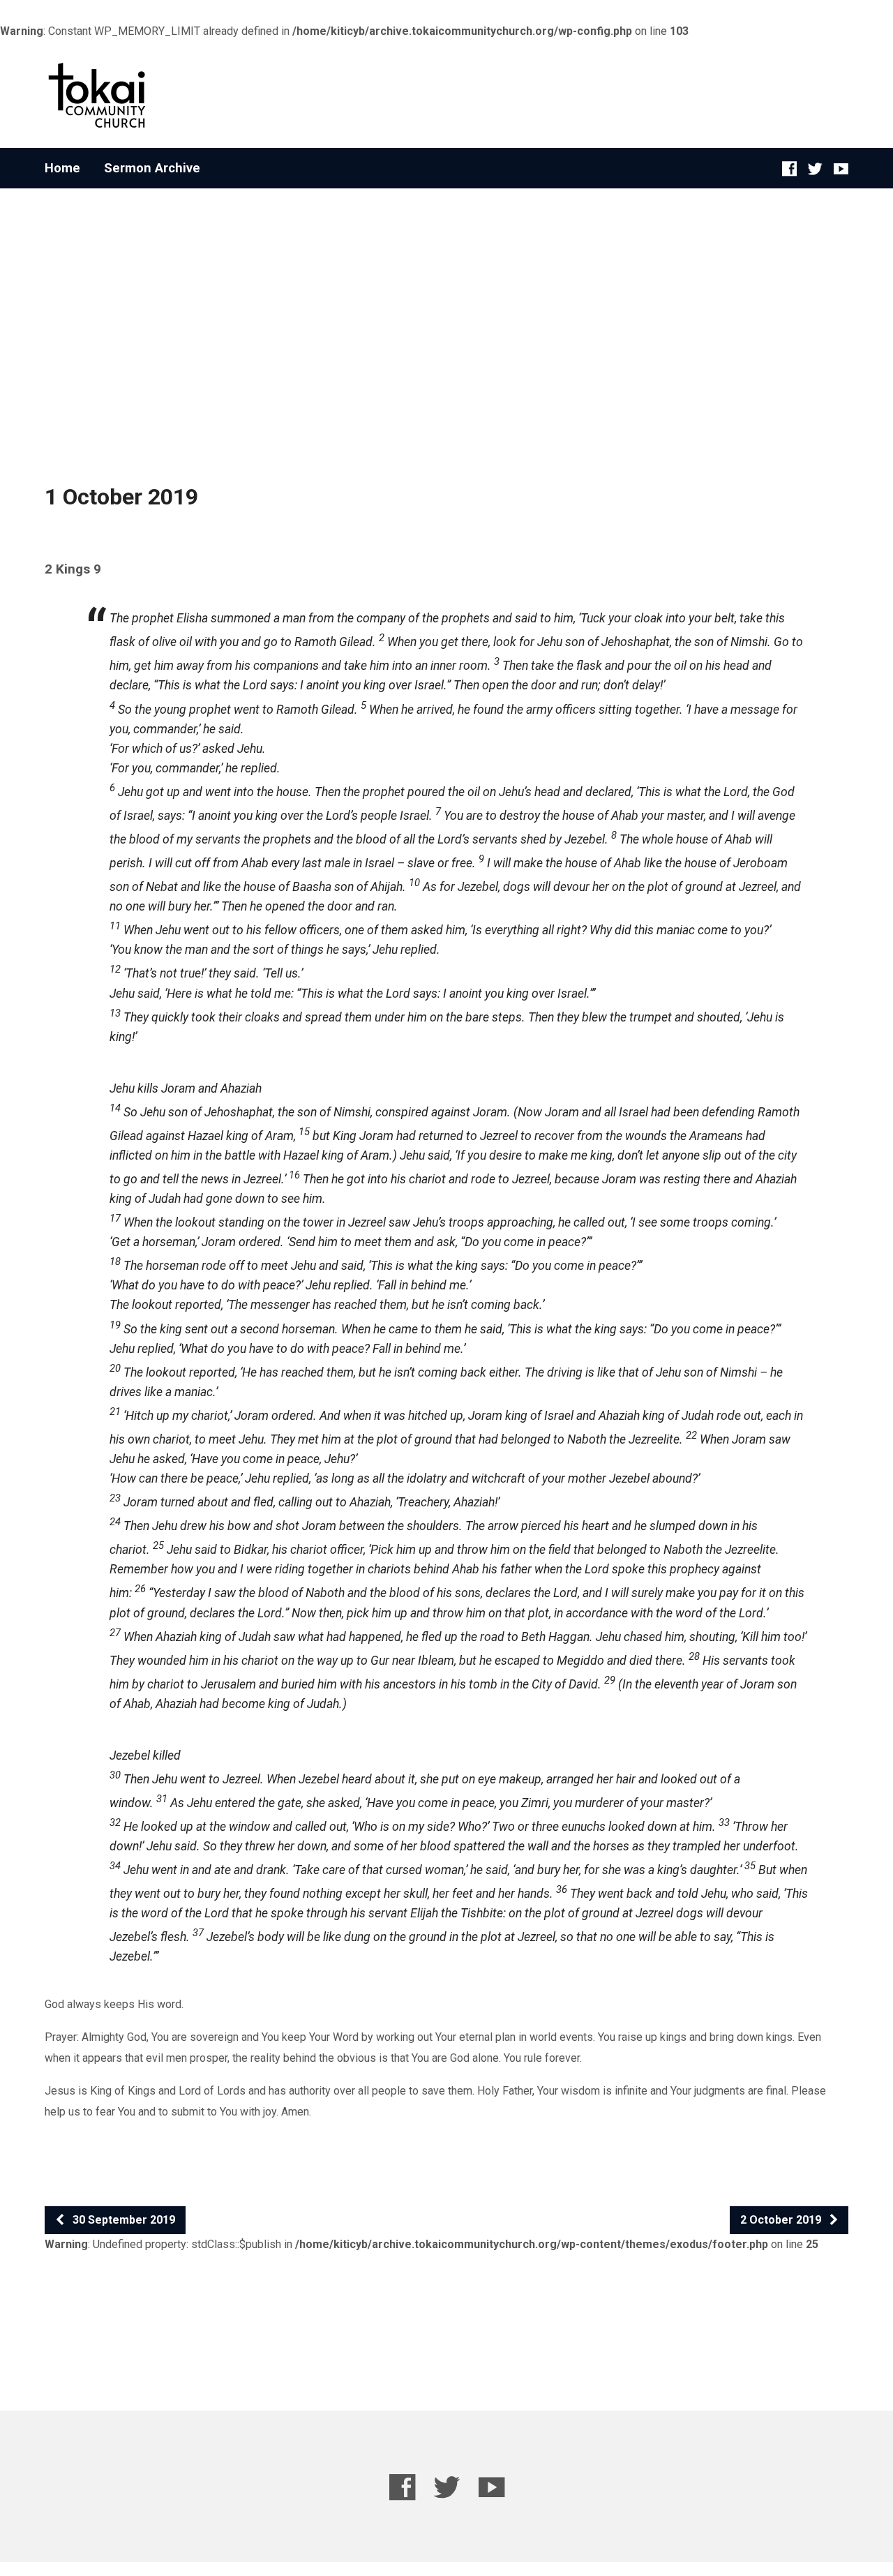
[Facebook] (789, 169)
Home (62, 168)
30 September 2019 (122, 2220)
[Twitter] (815, 169)
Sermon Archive (152, 168)
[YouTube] (841, 169)
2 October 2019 (782, 2220)
